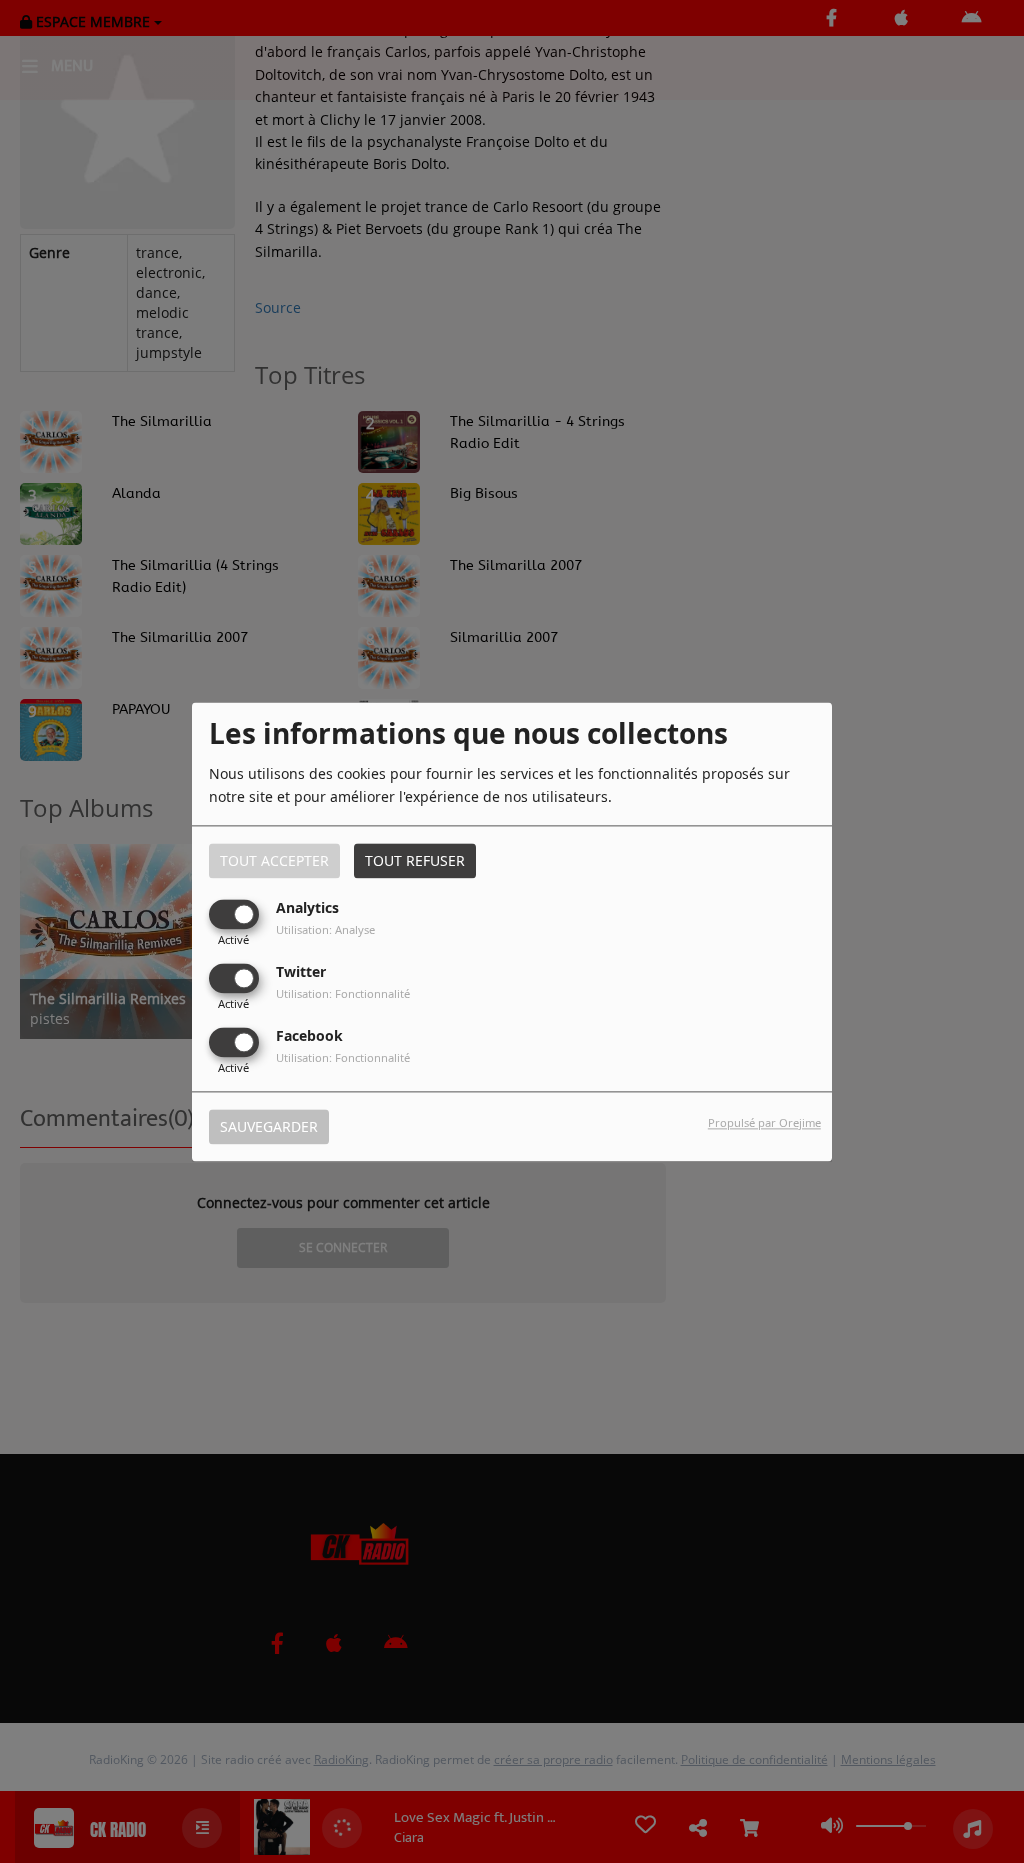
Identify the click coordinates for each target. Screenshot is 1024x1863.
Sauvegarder (269, 1126)
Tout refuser (415, 860)
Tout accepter (274, 860)
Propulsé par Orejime (764, 1122)
